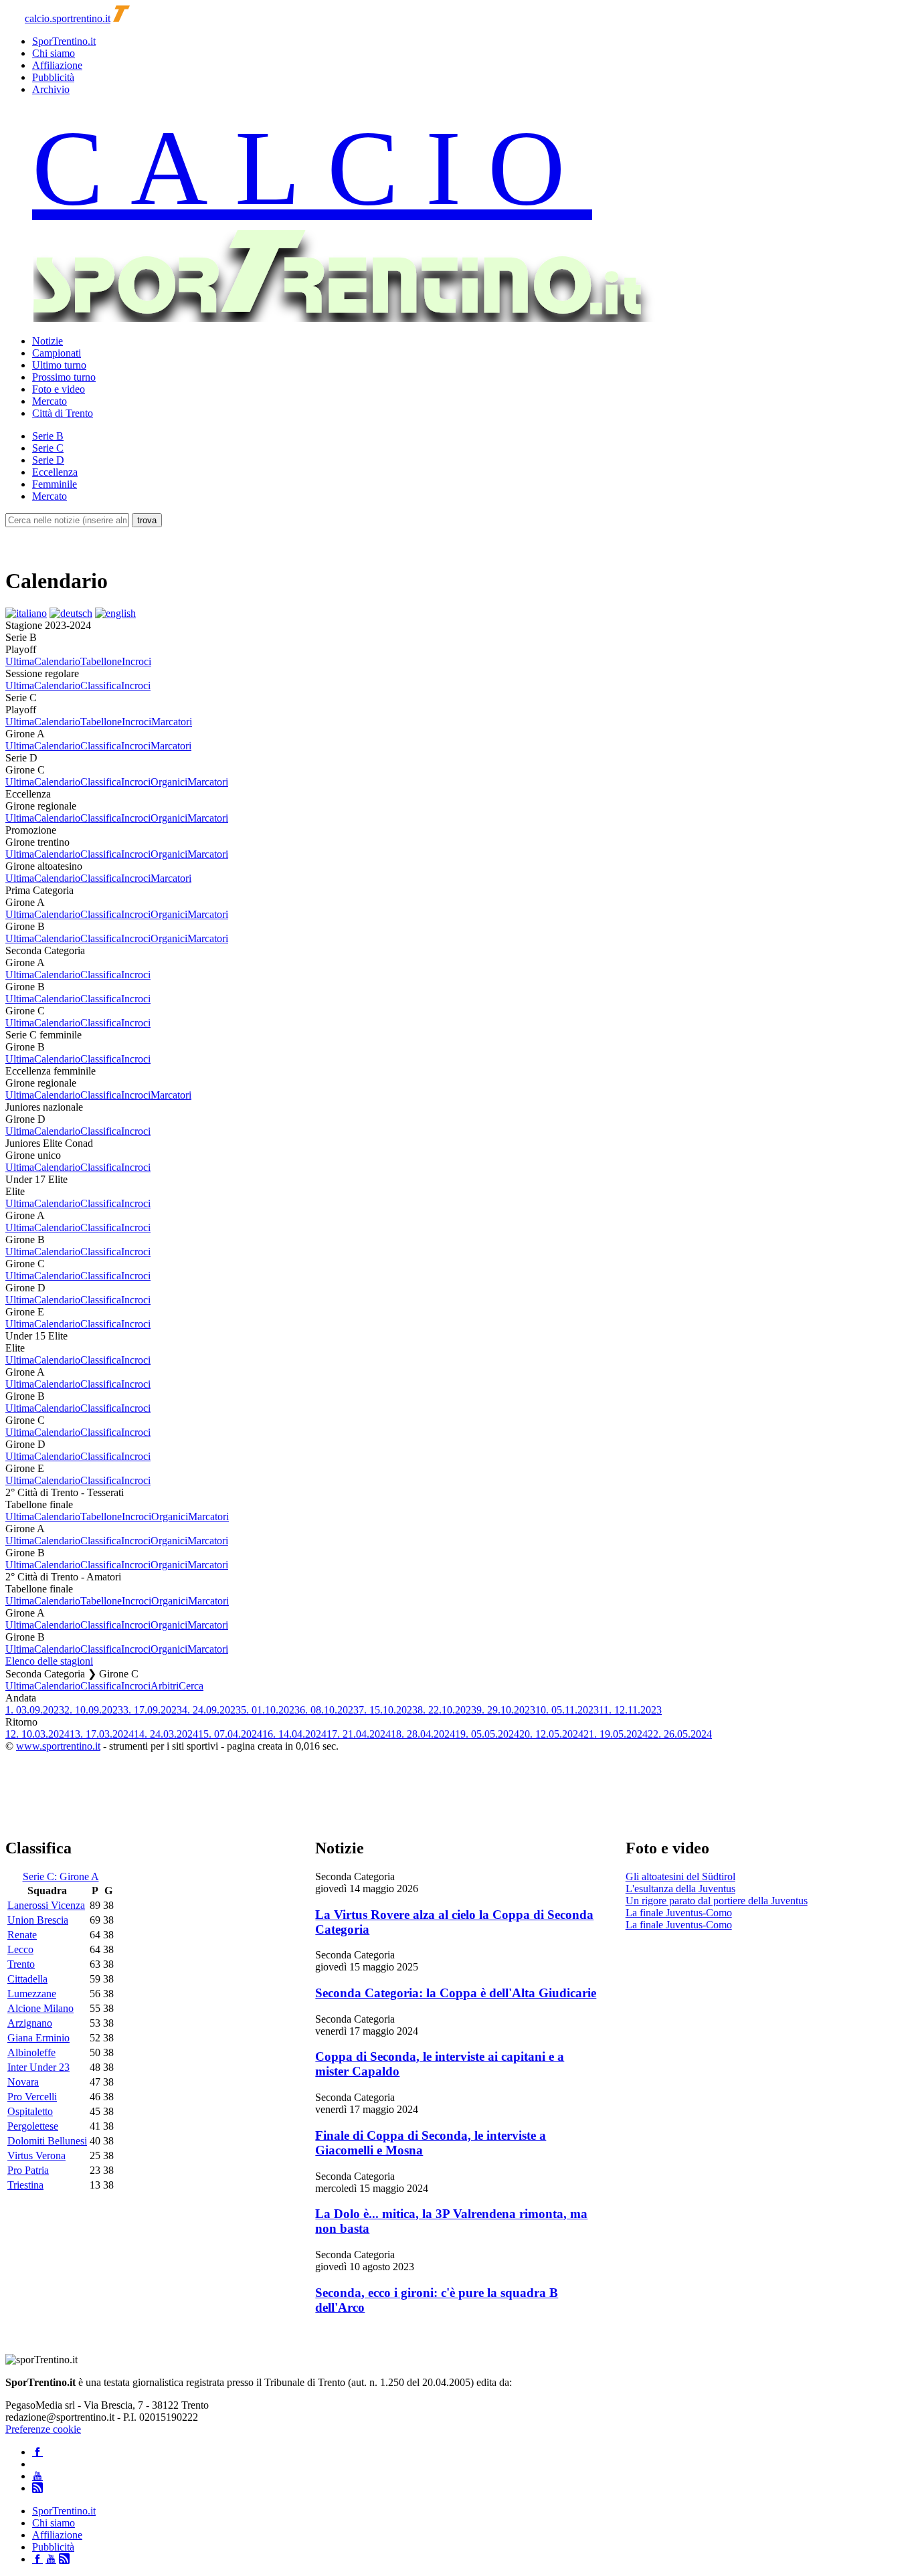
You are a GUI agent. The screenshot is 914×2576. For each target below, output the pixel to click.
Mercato (50, 401)
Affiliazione (57, 65)
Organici (169, 782)
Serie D (48, 460)
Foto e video (59, 389)
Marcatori (172, 722)
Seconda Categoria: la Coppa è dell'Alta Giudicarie (456, 1993)
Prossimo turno (64, 377)
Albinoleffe (31, 2052)
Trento (21, 1964)
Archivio (51, 89)
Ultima (20, 661)
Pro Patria (28, 2170)
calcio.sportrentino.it (68, 18)
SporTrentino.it (64, 41)
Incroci (136, 661)
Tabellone (101, 661)
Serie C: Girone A (61, 1876)
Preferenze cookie (43, 2429)
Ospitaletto (30, 2111)
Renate (22, 1935)
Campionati (57, 353)
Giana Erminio (38, 2038)
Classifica (101, 685)
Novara (23, 2082)
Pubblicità (53, 77)
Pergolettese (33, 2126)
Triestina (25, 2185)
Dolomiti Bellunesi (47, 2141)
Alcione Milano (40, 2008)
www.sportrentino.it (58, 1746)
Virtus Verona (36, 2155)
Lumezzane (32, 1994)
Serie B (48, 436)
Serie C (48, 448)
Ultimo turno (59, 365)
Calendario (57, 661)
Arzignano (30, 2023)
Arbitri (165, 1686)
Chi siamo (54, 53)
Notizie (48, 341)
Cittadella (27, 1979)
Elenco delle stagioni (49, 1661)
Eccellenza (55, 472)
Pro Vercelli (32, 2097)
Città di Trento (63, 413)
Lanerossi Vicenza (46, 1905)
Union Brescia (38, 1920)
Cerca (191, 1686)
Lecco (20, 1949)
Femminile (55, 484)
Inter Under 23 (38, 2067)
